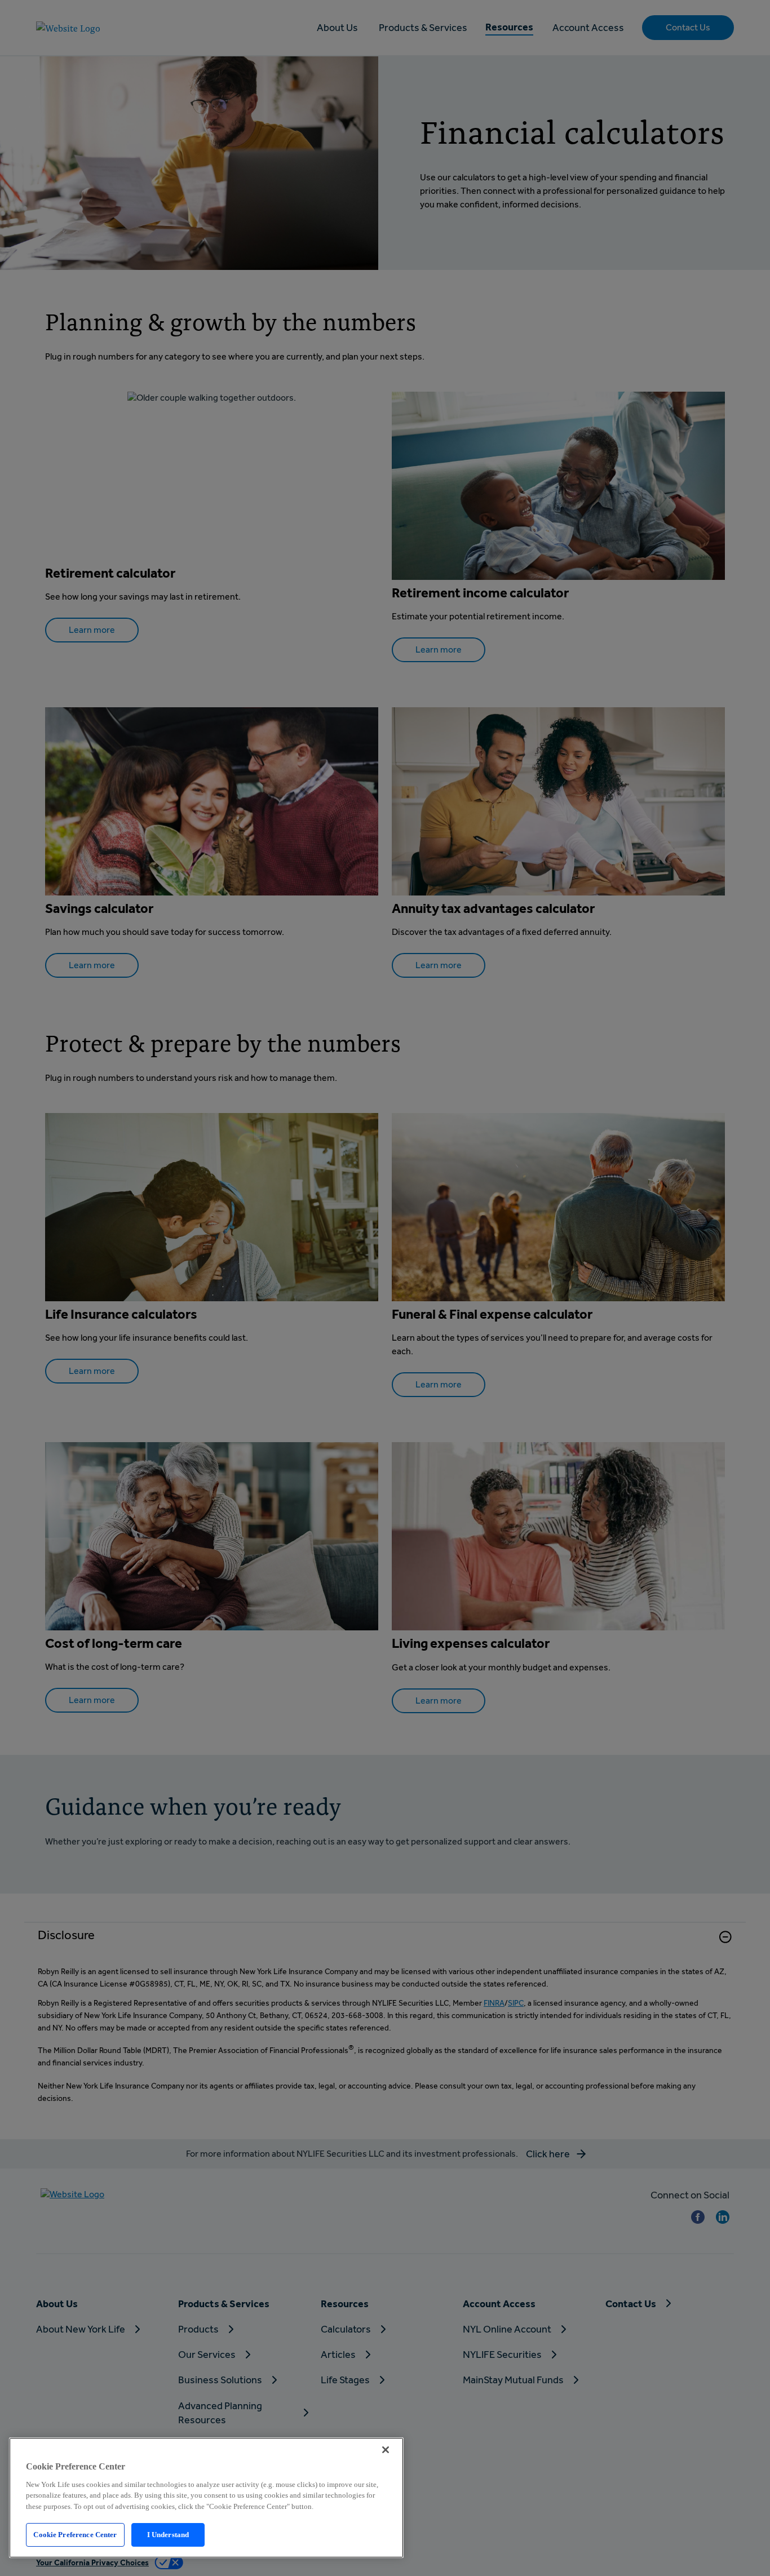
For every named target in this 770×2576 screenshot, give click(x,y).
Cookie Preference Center (75, 2535)
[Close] (386, 2450)
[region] (206, 2498)
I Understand (168, 2535)
